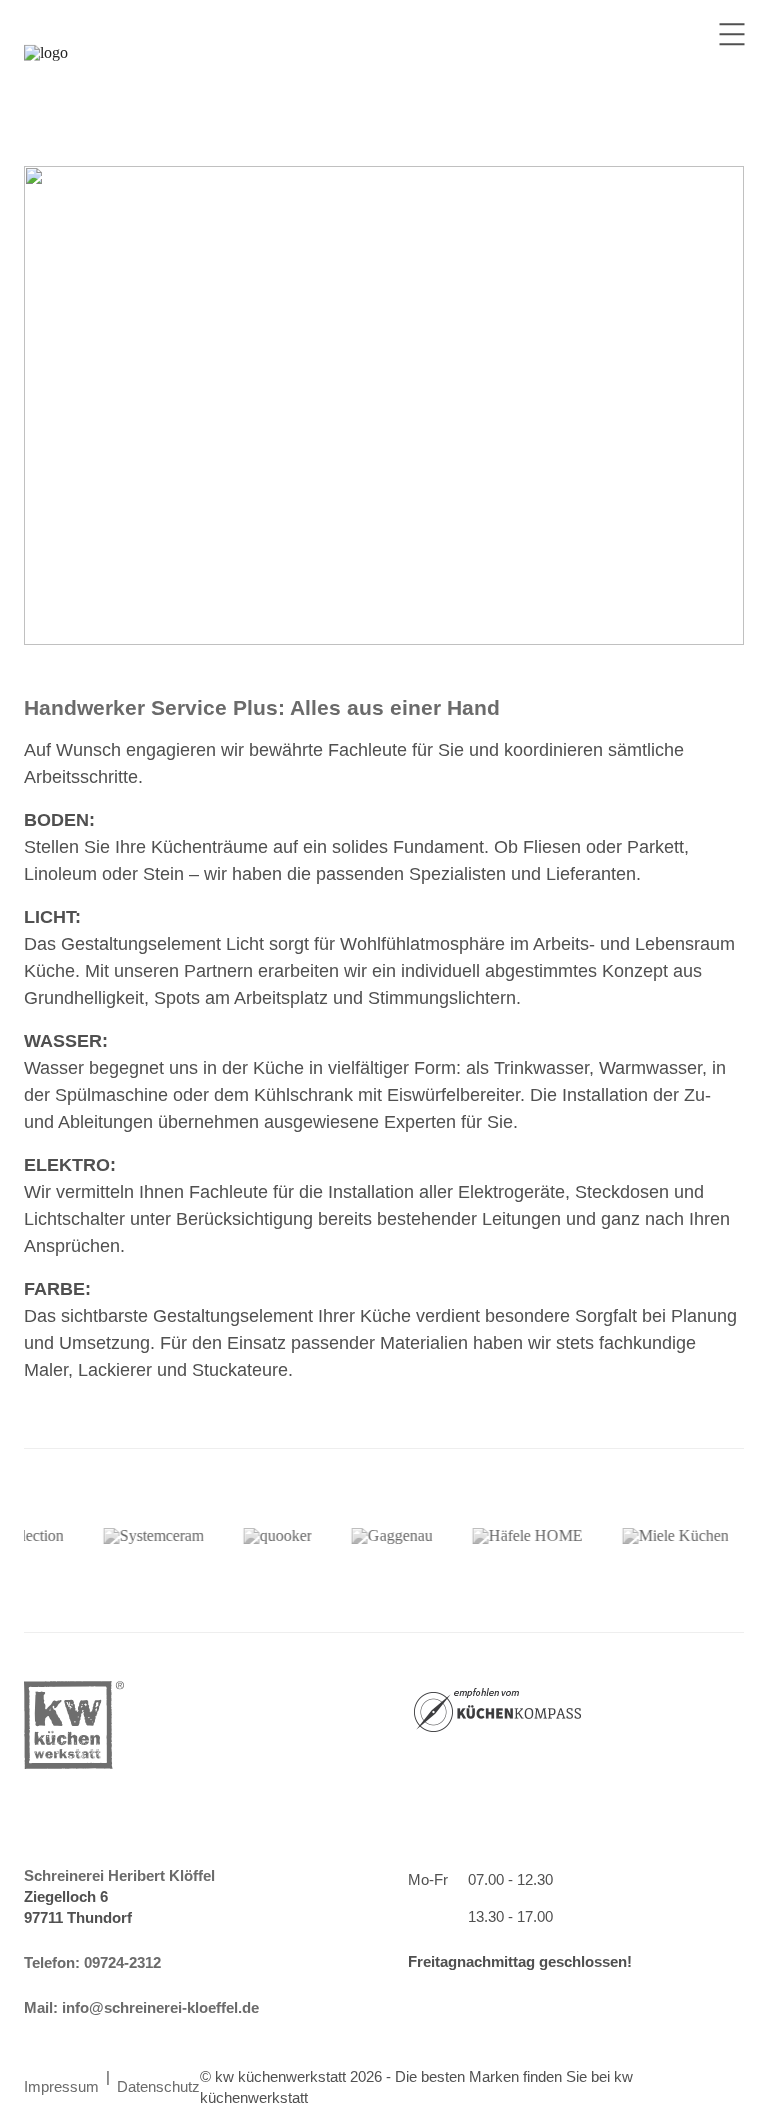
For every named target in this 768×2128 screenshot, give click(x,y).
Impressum (61, 2086)
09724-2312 (122, 1962)
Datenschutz (158, 2086)
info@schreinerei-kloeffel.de (160, 2007)
